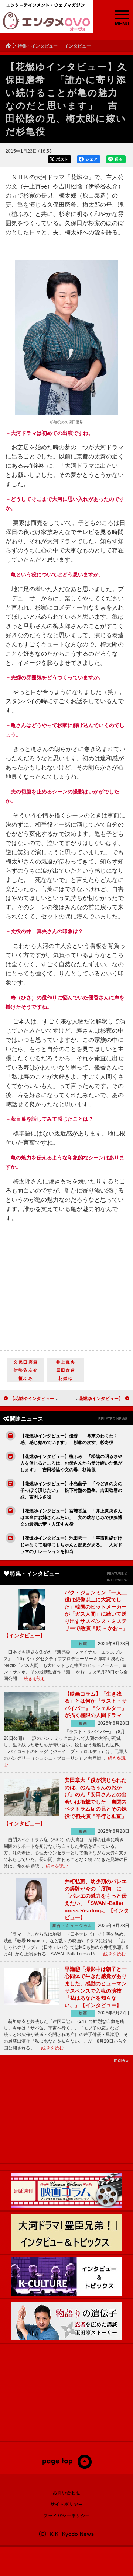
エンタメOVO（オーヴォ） (47, 21)
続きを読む (35, 1679)
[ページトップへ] (67, 2467)
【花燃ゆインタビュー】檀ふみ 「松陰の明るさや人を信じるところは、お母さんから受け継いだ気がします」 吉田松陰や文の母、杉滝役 (71, 1463)
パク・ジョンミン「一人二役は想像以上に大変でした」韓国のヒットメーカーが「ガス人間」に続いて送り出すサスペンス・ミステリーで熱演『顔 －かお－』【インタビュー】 (66, 1614)
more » (121, 2060)
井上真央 (66, 1362)
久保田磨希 (26, 1362)
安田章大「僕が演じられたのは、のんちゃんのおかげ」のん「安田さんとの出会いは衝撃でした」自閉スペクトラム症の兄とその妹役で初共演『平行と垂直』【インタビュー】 (65, 1802)
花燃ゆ (66, 1378)
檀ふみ (26, 1378)
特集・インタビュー (38, 46)
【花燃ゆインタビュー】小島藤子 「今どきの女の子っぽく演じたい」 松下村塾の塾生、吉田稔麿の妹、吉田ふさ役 (71, 1490)
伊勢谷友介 (26, 1370)
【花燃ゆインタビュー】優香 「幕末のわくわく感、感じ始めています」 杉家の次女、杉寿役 (69, 1439)
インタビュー (78, 46)
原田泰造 (66, 1370)
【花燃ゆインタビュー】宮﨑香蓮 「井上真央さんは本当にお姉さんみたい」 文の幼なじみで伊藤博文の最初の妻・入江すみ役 (71, 1518)
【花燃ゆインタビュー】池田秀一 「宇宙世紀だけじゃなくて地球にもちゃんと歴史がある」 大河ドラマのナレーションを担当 (71, 1545)
